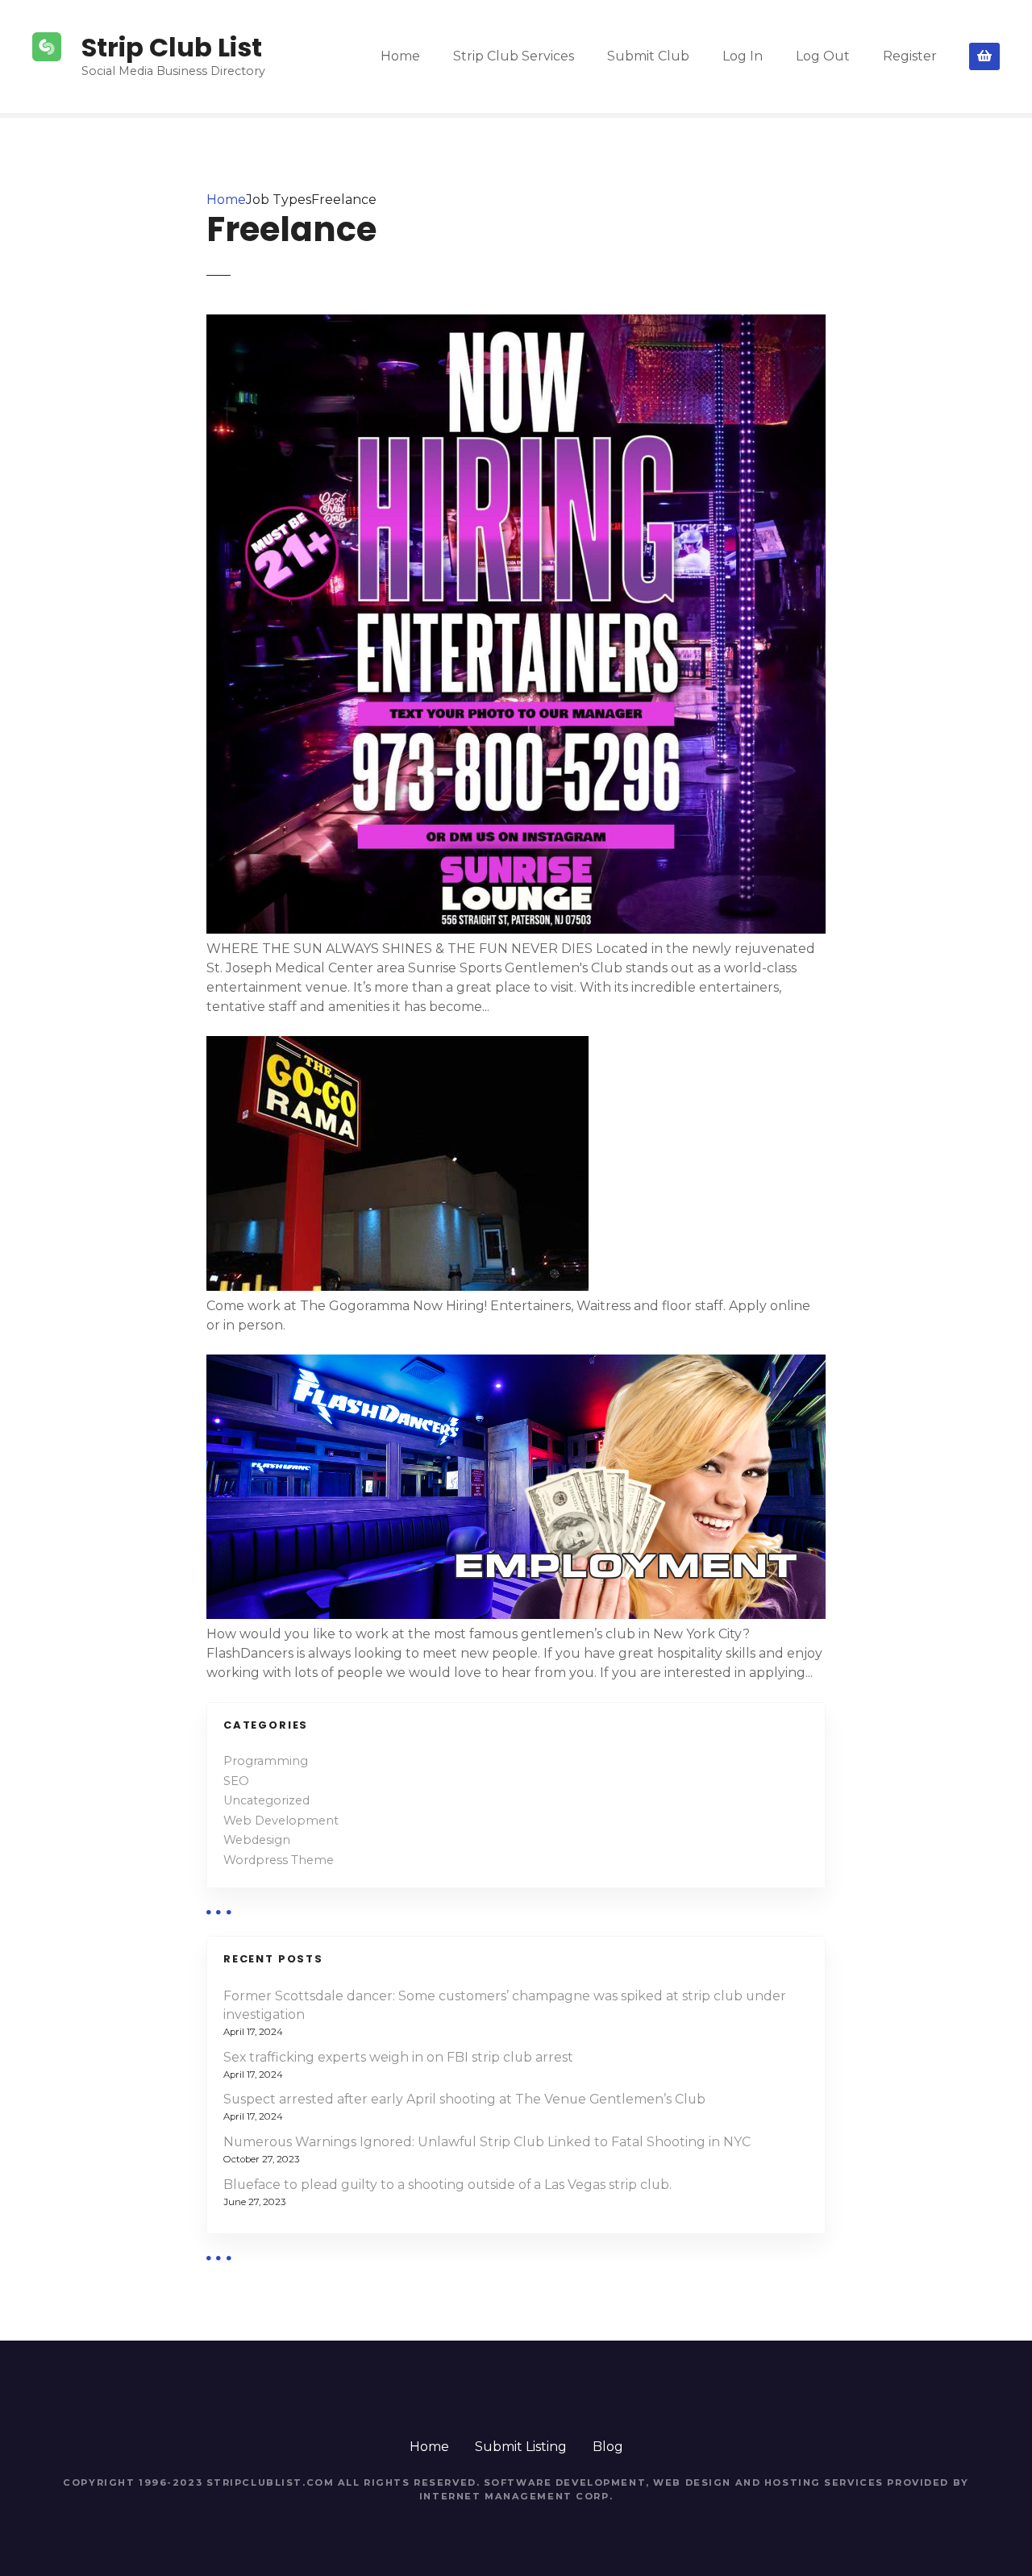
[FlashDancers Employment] (516, 1615)
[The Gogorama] (397, 1286)
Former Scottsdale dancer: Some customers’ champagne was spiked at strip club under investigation (505, 2006)
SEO (236, 1781)
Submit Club (648, 56)
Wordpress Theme (279, 1860)
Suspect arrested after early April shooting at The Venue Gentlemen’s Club (464, 2099)
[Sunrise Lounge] (516, 929)
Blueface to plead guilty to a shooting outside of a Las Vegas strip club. (447, 2185)
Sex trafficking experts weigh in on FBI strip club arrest (398, 2057)
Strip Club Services (514, 56)
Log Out (823, 56)
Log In (743, 56)
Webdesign (257, 1840)
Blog (608, 2447)
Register (910, 56)
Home (400, 56)
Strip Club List (172, 47)
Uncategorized (266, 1800)
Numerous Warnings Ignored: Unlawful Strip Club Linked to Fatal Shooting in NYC (487, 2142)
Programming (266, 1761)
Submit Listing (521, 2447)
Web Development (281, 1821)
